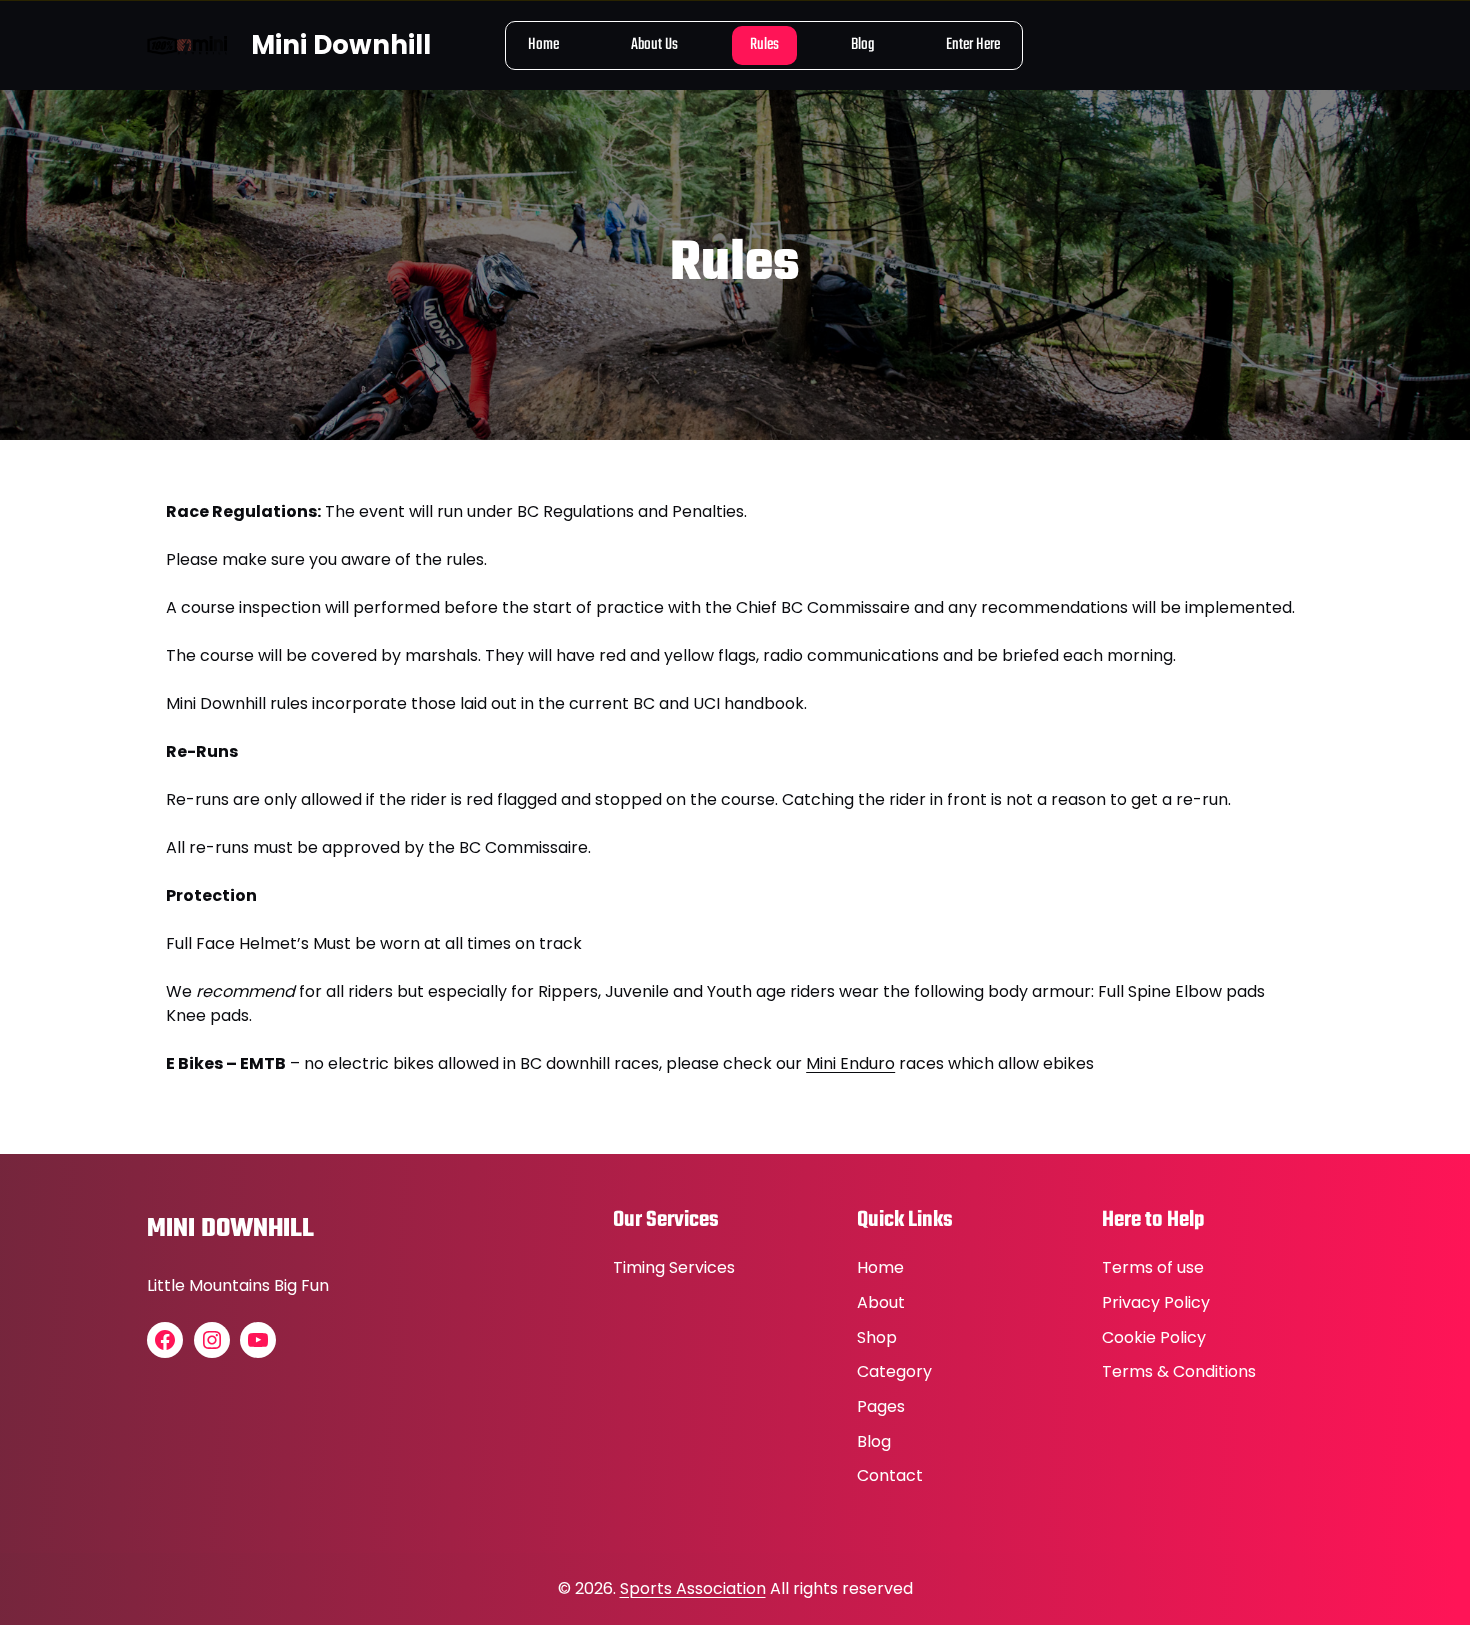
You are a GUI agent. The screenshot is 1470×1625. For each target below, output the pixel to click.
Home (880, 1267)
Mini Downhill (341, 45)
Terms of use (1153, 1267)
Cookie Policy (1154, 1337)
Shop (877, 1337)
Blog (874, 1441)
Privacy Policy (1156, 1302)
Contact (890, 1475)
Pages (881, 1406)
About (881, 1302)
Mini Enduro (850, 1063)
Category (894, 1371)
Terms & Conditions (1179, 1371)
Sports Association (693, 1588)
